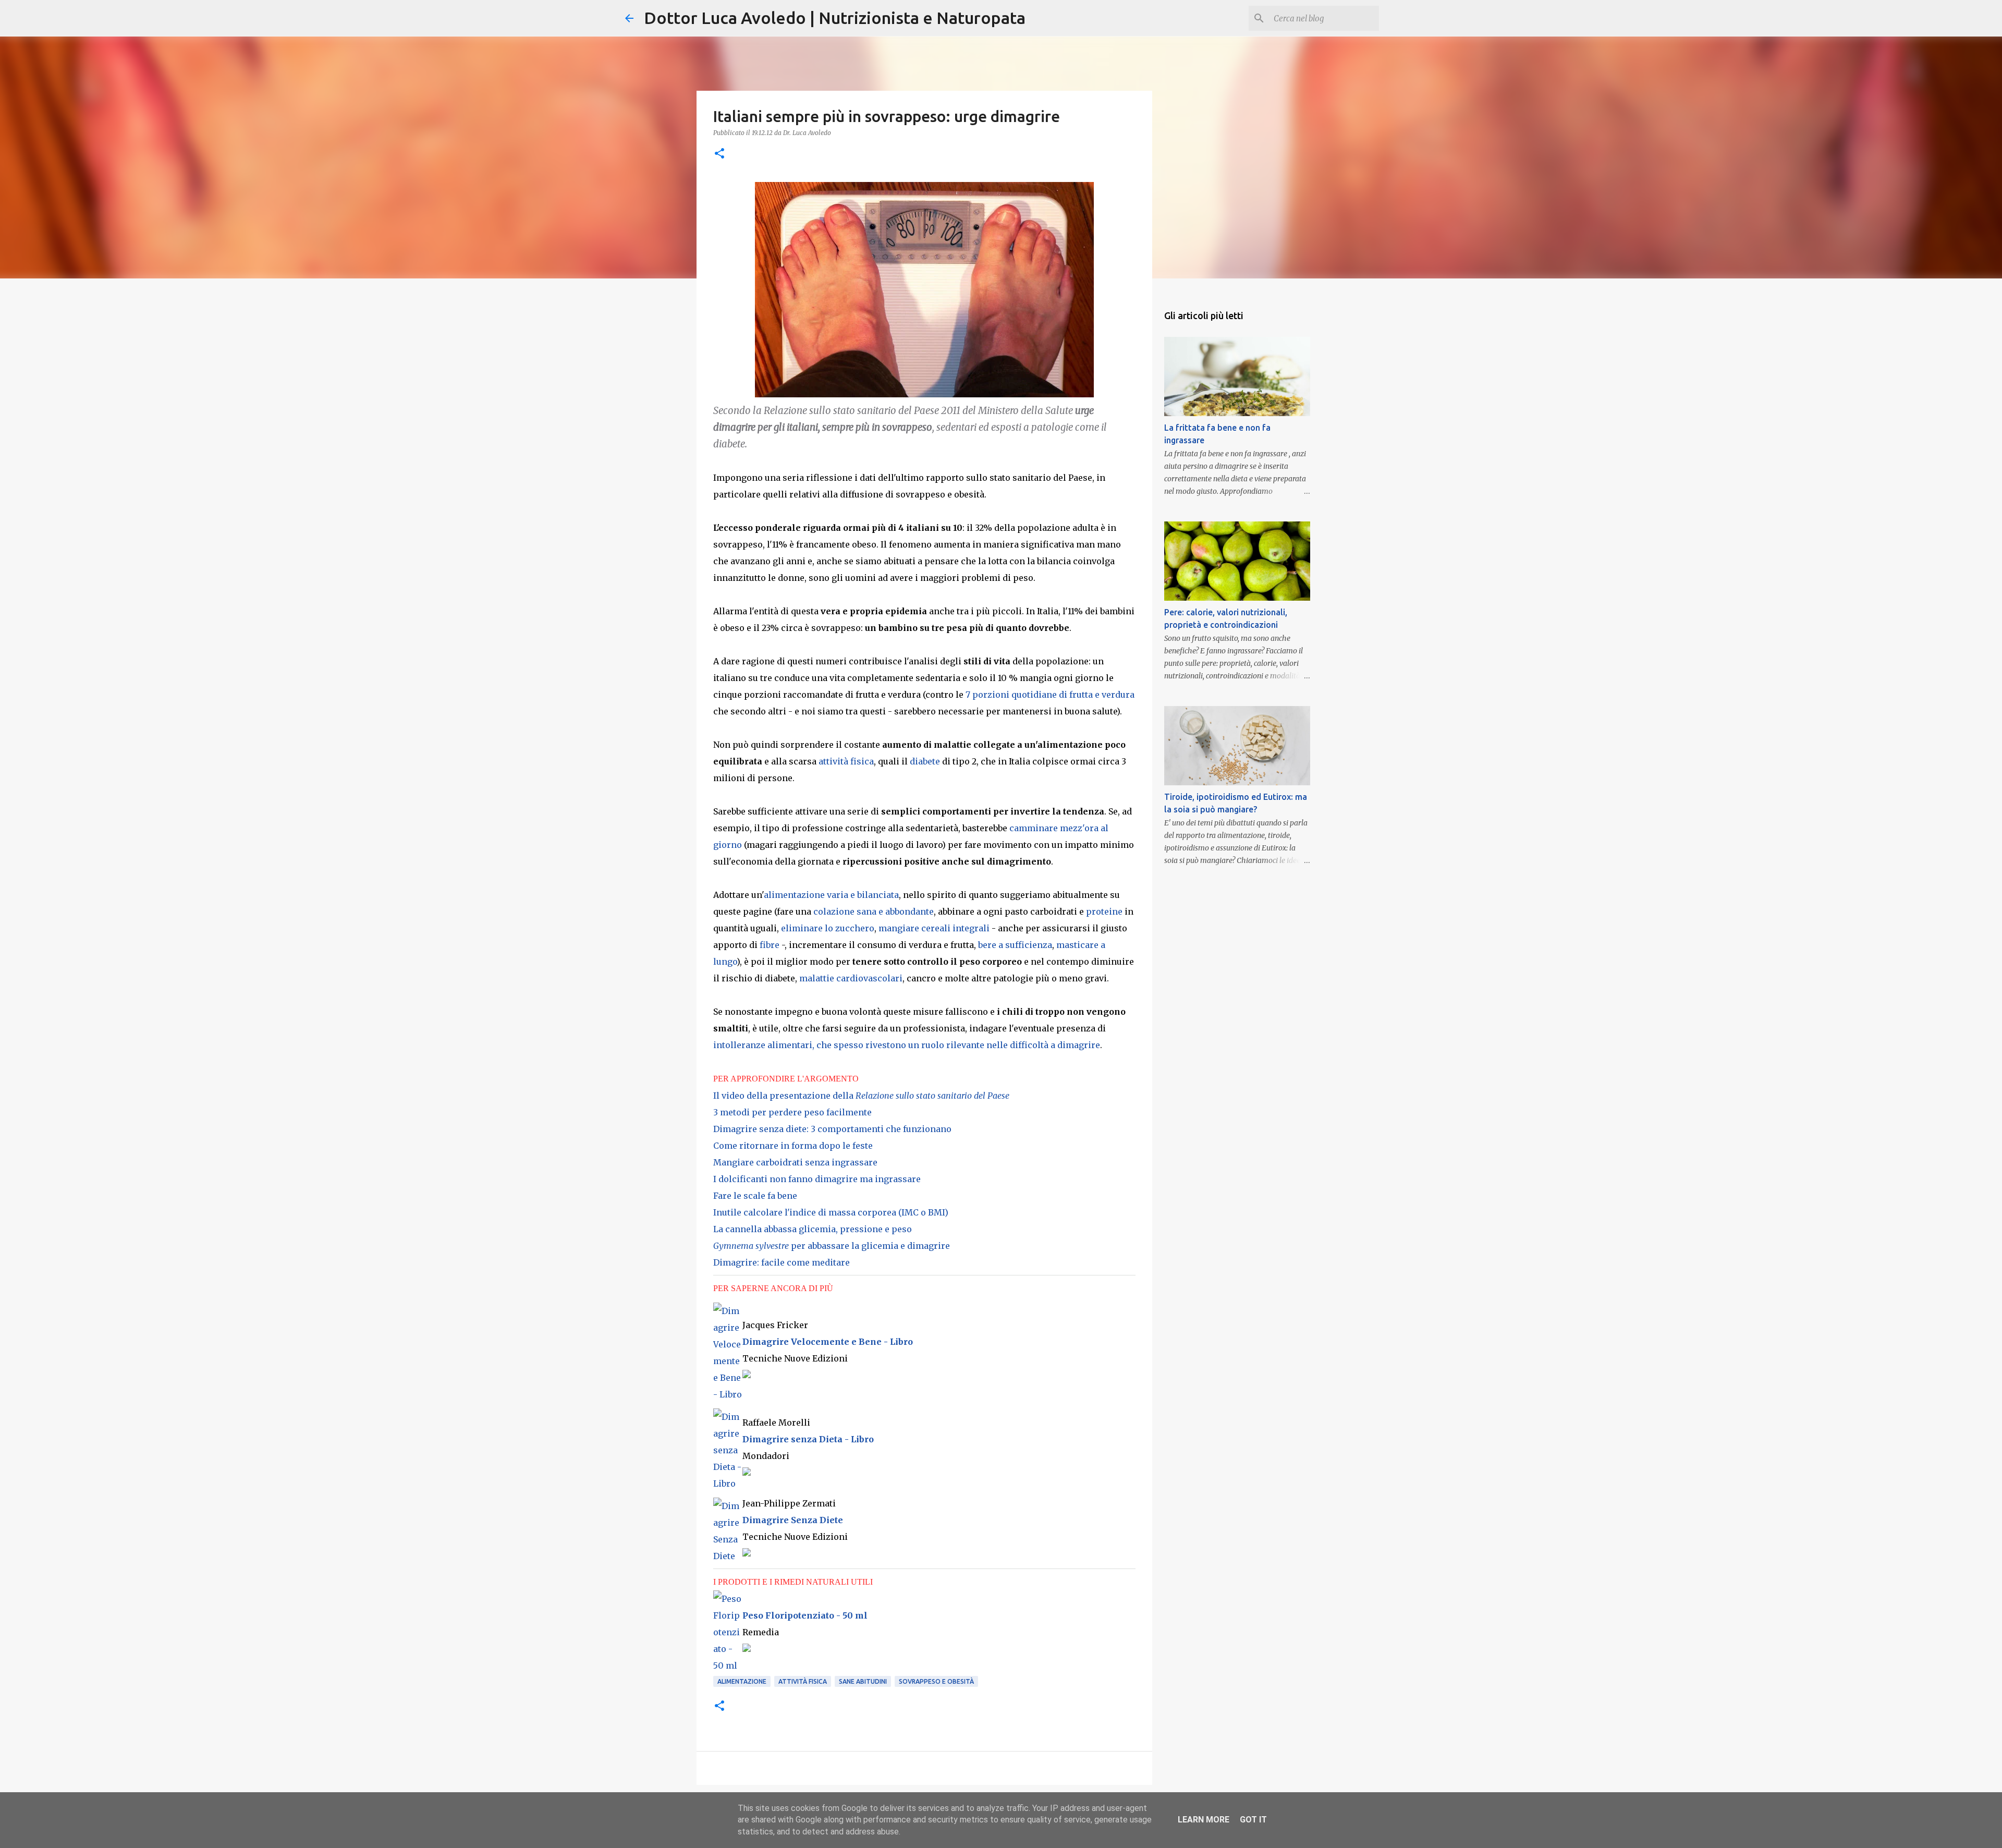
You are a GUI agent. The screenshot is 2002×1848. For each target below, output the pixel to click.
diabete (925, 761)
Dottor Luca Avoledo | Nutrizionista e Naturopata (835, 18)
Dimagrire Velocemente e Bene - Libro (828, 1342)
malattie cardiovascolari (851, 978)
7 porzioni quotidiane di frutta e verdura (1050, 695)
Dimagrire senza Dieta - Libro (808, 1439)
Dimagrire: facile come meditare (782, 1262)
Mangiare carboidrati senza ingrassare (795, 1162)
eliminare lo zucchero (828, 928)
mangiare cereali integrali (934, 928)
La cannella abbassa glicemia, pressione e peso (813, 1229)
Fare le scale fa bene (755, 1196)
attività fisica (846, 761)
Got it (1253, 1820)
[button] (719, 154)
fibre (770, 945)
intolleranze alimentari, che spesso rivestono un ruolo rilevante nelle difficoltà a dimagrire (907, 1045)
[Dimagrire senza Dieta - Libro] (728, 1484)
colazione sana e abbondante (874, 911)
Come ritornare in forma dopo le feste (793, 1146)
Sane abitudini (863, 1681)
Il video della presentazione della (861, 1096)
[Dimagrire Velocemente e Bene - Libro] (728, 1394)
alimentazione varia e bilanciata (831, 895)
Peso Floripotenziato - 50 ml (805, 1615)
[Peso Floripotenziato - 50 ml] (728, 1665)
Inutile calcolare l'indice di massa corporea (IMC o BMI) (831, 1212)
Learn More (1204, 1820)
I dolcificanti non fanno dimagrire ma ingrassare (817, 1179)
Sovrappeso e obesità (936, 1681)
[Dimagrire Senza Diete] (728, 1556)
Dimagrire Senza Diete (793, 1520)
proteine (1104, 911)
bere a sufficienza (1015, 945)
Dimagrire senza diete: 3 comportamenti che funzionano (832, 1129)
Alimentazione (742, 1681)
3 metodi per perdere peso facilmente (792, 1112)
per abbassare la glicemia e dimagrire (832, 1246)
